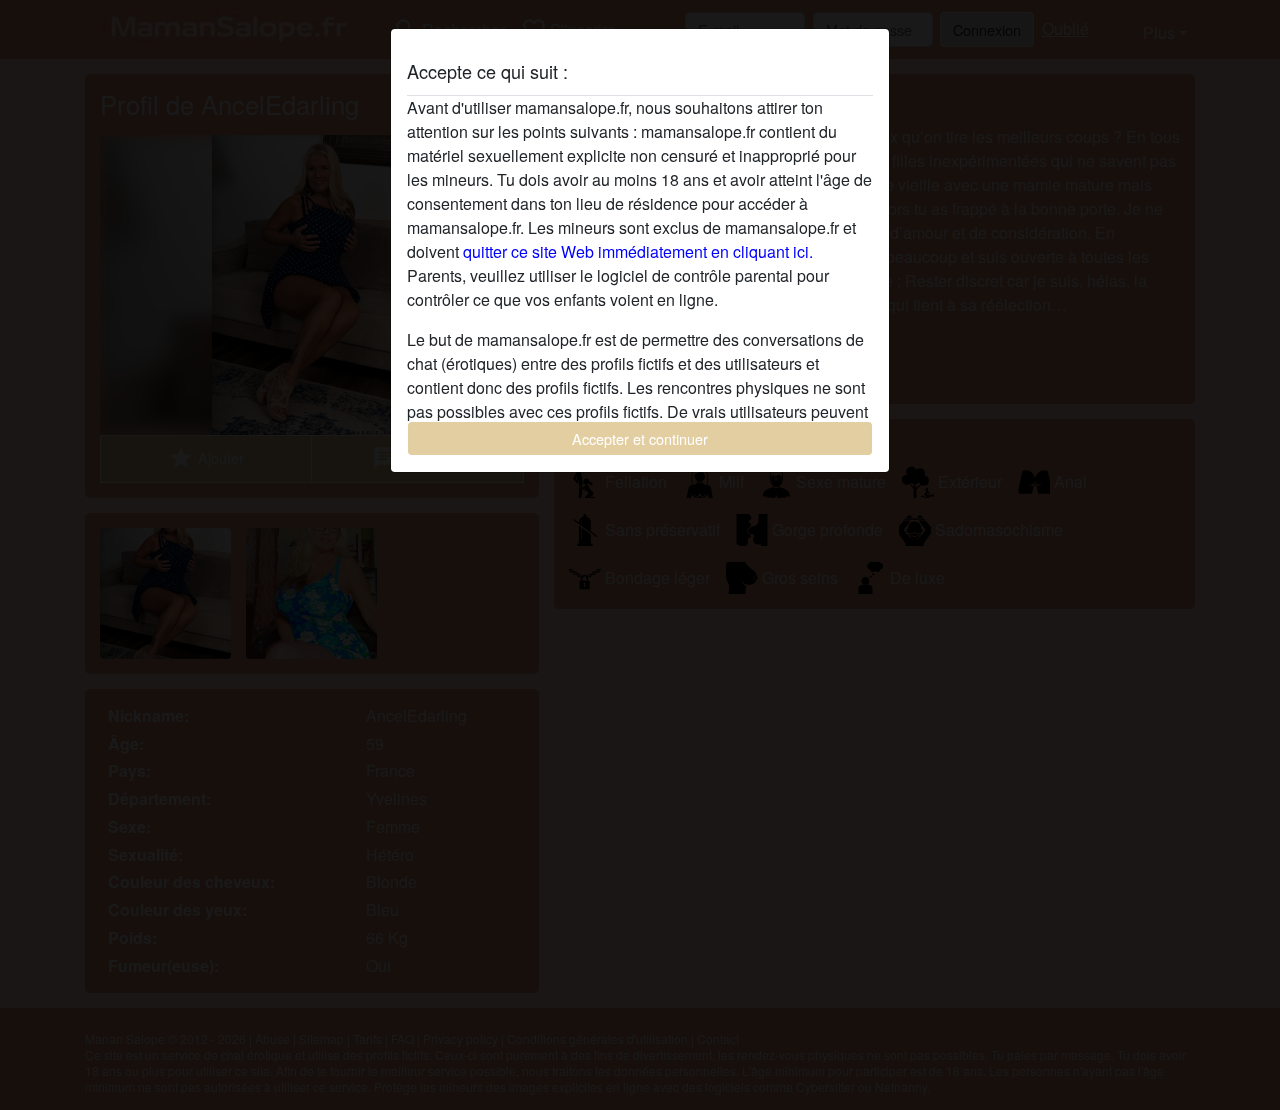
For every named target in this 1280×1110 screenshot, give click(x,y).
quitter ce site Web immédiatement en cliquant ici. (638, 251)
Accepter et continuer (640, 438)
